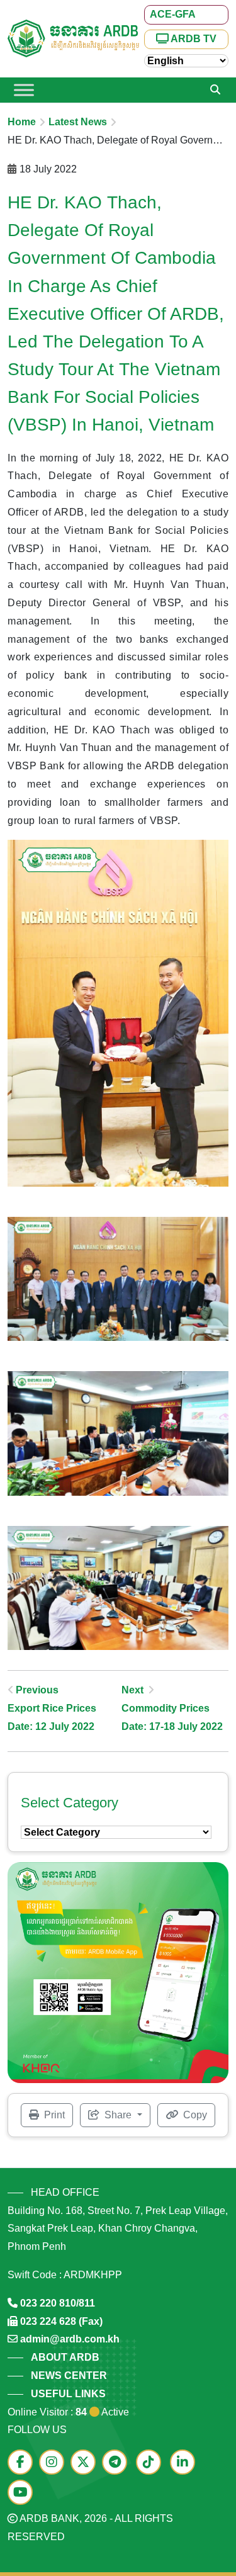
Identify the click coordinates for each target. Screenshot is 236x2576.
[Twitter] (86, 2463)
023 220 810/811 (58, 2303)
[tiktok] (152, 2463)
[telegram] (118, 2463)
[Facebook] (23, 2463)
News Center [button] (69, 2375)
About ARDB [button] (65, 2357)
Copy (194, 2115)
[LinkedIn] (186, 2463)
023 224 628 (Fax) (61, 2321)
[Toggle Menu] (24, 90)
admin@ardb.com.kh (70, 2339)
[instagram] (55, 2463)
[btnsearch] (215, 90)
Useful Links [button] (68, 2394)
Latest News (78, 122)
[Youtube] (23, 2493)
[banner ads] (118, 1972)
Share (118, 2115)
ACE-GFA (173, 14)
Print (53, 2115)
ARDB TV (193, 39)
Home (22, 122)
